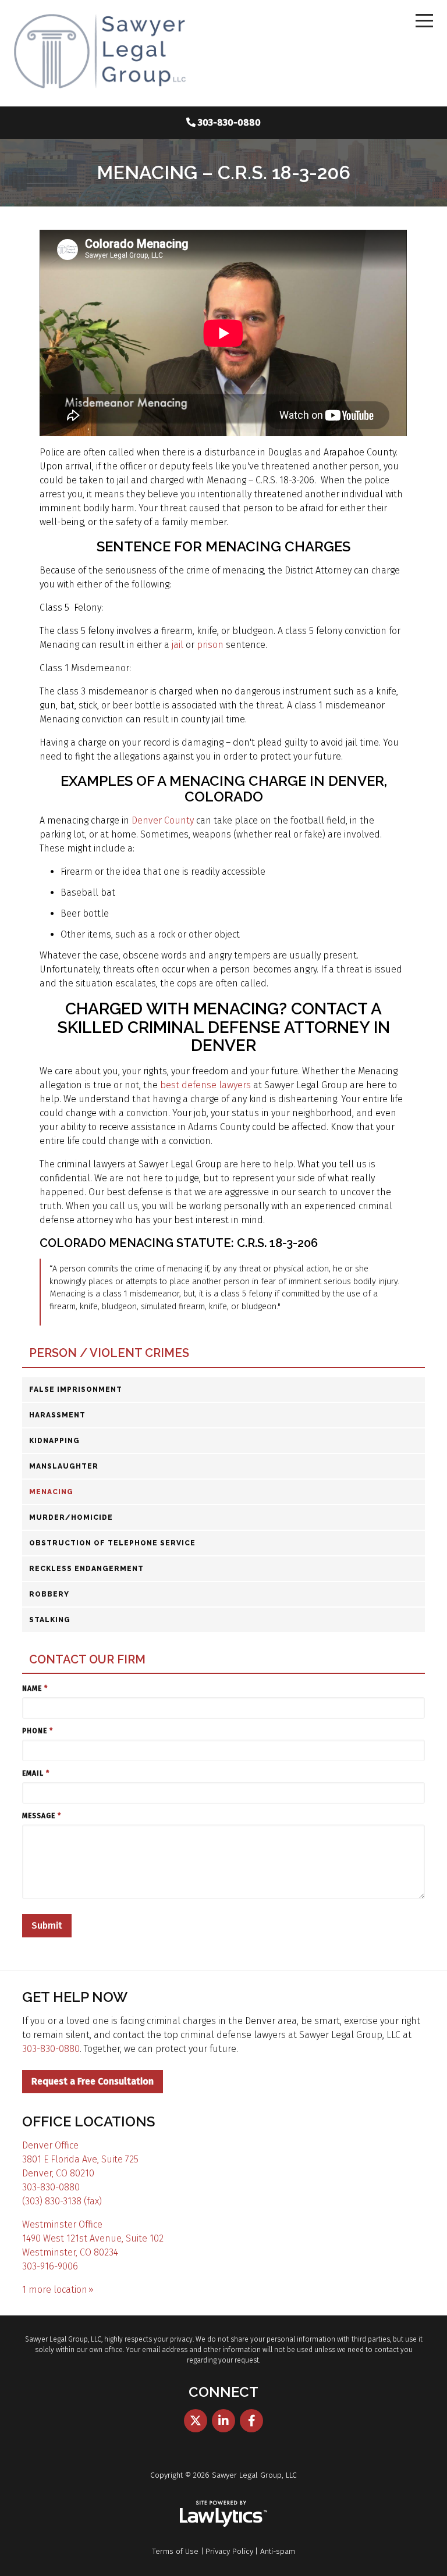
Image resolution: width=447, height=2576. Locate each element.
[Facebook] (251, 2421)
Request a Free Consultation (93, 2081)
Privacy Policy (229, 2551)
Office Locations (88, 2121)
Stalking (50, 1620)
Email (36, 1773)
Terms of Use (175, 2551)
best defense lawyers (205, 1085)
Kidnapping (54, 1441)
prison (211, 645)
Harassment (57, 1415)
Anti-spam (278, 2551)
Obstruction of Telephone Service (112, 1543)
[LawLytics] (223, 2514)
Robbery (49, 1594)
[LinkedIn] (223, 2421)
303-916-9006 (50, 2266)
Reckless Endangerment (86, 1569)
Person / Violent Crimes (109, 1353)
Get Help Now (75, 1997)
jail (179, 645)
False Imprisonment (76, 1389)
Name (35, 1688)
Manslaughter (64, 1466)
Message (42, 1816)
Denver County (163, 820)
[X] (196, 2421)
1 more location (55, 2290)
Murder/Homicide (71, 1517)
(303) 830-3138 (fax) (62, 2201)
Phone (38, 1731)
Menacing (51, 1492)
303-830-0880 (229, 122)
